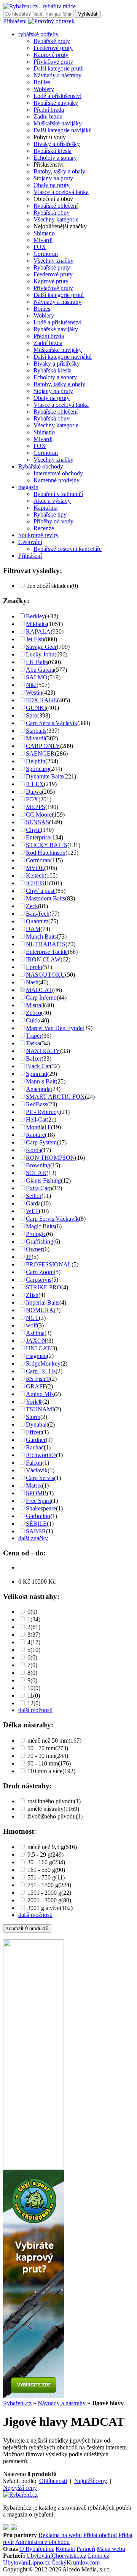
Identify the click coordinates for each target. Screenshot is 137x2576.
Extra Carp (39, 1188)
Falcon (34, 1463)
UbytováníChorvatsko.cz (56, 2556)
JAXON (36, 1341)
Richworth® (41, 1455)
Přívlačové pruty (53, 62)
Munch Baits (41, 937)
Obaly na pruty (52, 185)
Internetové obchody (58, 473)
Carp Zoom (40, 1272)
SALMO (37, 677)
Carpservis (39, 1280)
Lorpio (34, 967)
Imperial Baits (43, 1302)
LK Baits (37, 662)
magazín (28, 487)
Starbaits (36, 731)
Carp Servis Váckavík (52, 1219)
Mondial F (38, 1127)
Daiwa (34, 792)
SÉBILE (36, 1524)
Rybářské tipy (50, 514)
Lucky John (40, 654)
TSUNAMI (40, 1409)
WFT (32, 1211)
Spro (32, 715)
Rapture (35, 1135)
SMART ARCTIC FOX (55, 1097)
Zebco (33, 1013)
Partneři (86, 2549)
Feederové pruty (53, 48)
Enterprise (38, 837)
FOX (40, 247)
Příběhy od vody (53, 521)
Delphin (36, 761)
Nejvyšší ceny (20, 2488)
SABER (36, 1531)
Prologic (36, 1234)
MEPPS (36, 807)
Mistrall (35, 1005)
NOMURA (40, 1310)
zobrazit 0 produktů (27, 1928)
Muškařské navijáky (58, 123)
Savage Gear (41, 647)
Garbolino (38, 1516)
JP (29, 1257)
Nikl (31, 685)
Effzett (34, 1432)
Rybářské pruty (52, 41)
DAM (33, 929)
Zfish (32, 1295)
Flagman (36, 1356)
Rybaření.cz (17, 2403)
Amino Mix (40, 1394)
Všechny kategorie (56, 219)
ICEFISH (37, 883)
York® (34, 1402)
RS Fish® (38, 1379)
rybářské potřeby (38, 34)
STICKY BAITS (47, 845)
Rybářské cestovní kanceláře (68, 549)
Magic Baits (40, 1226)
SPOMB (36, 1493)
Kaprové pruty (51, 55)
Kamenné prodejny (57, 480)
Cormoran (46, 254)
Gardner (36, 1440)
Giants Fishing (43, 1180)
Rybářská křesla (53, 151)
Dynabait (37, 1424)
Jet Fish (35, 639)
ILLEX (35, 784)
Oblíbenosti (53, 2481)
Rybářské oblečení (56, 206)
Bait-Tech (38, 914)
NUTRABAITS (46, 944)
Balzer (34, 1058)
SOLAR (36, 1173)
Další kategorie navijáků (63, 130)
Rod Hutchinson (46, 853)
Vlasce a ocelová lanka (61, 192)
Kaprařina (45, 508)
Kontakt (65, 2549)
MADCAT (39, 990)
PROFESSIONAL (49, 1264)
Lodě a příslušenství (57, 96)
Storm (33, 1417)
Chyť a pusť (41, 891)
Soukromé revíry (38, 535)
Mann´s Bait (41, 1081)
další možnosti (35, 1710)
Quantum (37, 921)
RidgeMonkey (43, 1363)
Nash (32, 982)
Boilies (42, 82)
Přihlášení (15, 21)
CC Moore (39, 815)
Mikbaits (36, 624)
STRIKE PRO (44, 1287)
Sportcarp (37, 769)
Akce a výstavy (52, 501)
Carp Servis (40, 1478)
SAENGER (40, 754)
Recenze (44, 528)
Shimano (44, 233)
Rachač (35, 1447)
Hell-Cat (36, 1119)
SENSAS (37, 822)
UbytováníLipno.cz (26, 2562)
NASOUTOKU (45, 975)
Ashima (35, 1333)
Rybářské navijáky (56, 103)
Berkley (35, 616)
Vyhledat (88, 14)
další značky (33, 1538)
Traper (34, 1036)
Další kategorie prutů (59, 68)
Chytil (33, 830)
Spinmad (37, 1074)
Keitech (35, 876)
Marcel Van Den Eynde (54, 1028)
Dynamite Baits (45, 776)
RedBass (37, 1104)
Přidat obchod (100, 2535)
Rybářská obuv (52, 213)
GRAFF (36, 1386)
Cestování (30, 542)
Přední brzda (49, 110)
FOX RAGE (41, 700)
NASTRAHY (43, 1051)
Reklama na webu (60, 2535)
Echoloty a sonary (55, 158)
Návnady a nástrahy (57, 75)
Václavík (37, 1470)
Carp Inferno (41, 997)
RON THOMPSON (50, 1158)
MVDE (35, 868)
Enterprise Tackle (47, 952)
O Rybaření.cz (37, 2549)
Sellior (34, 1196)
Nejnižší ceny (91, 2481)
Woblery (44, 89)
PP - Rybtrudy (43, 1112)
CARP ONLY (43, 746)
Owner (34, 1249)
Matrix (34, 1485)
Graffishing (40, 1241)
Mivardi (43, 240)
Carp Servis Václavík (52, 723)
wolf (31, 1325)
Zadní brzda (48, 116)
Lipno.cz (99, 2556)
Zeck (32, 906)
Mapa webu (111, 2549)
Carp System (41, 1142)
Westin (34, 693)
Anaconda (38, 1089)
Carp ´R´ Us (41, 1371)
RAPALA (38, 632)
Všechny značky (53, 261)
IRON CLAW (43, 959)
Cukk (33, 1020)
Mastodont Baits (45, 898)
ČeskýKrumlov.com (76, 2562)
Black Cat (38, 1066)
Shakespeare (41, 1508)
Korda (33, 1150)
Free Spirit (38, 1501)
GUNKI (36, 708)
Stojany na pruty (53, 178)
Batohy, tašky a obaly (59, 171)
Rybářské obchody (41, 466)
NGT (32, 1318)
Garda (33, 1203)
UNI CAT (38, 1348)
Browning (38, 1165)
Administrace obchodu (42, 2542)
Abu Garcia (40, 670)
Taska (33, 1043)
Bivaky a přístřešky (57, 144)
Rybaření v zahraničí (58, 494)
